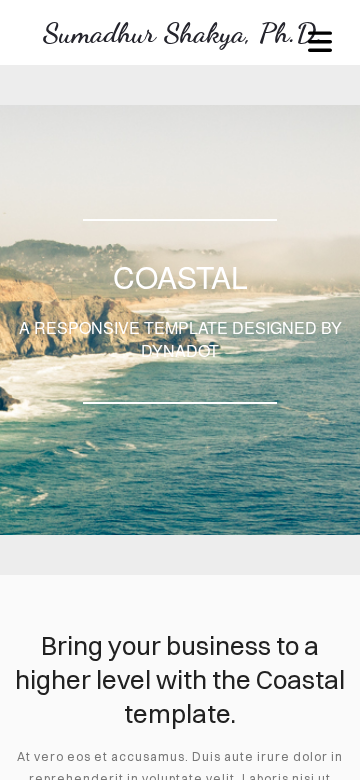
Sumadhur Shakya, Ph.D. (183, 32)
